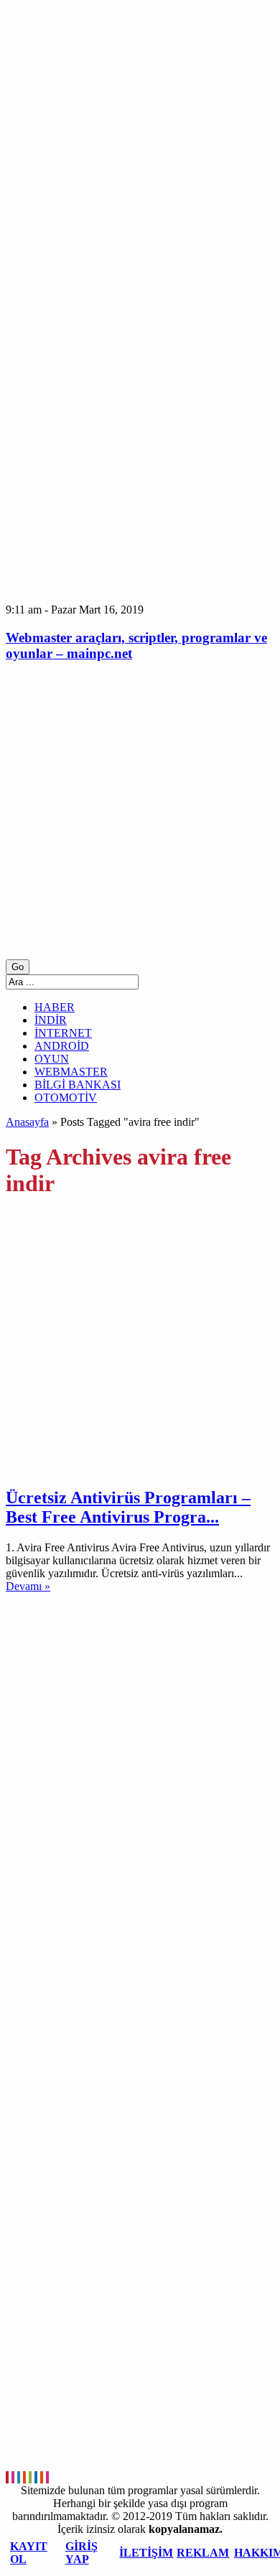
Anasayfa (27, 1122)
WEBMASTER (71, 1072)
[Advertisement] (140, 817)
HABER (55, 1007)
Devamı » (28, 1586)
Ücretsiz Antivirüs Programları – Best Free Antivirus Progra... (128, 1507)
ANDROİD (62, 1046)
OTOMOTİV (66, 1097)
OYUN (52, 1059)
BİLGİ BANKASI (78, 1085)
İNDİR (51, 1020)
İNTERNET (63, 1033)
